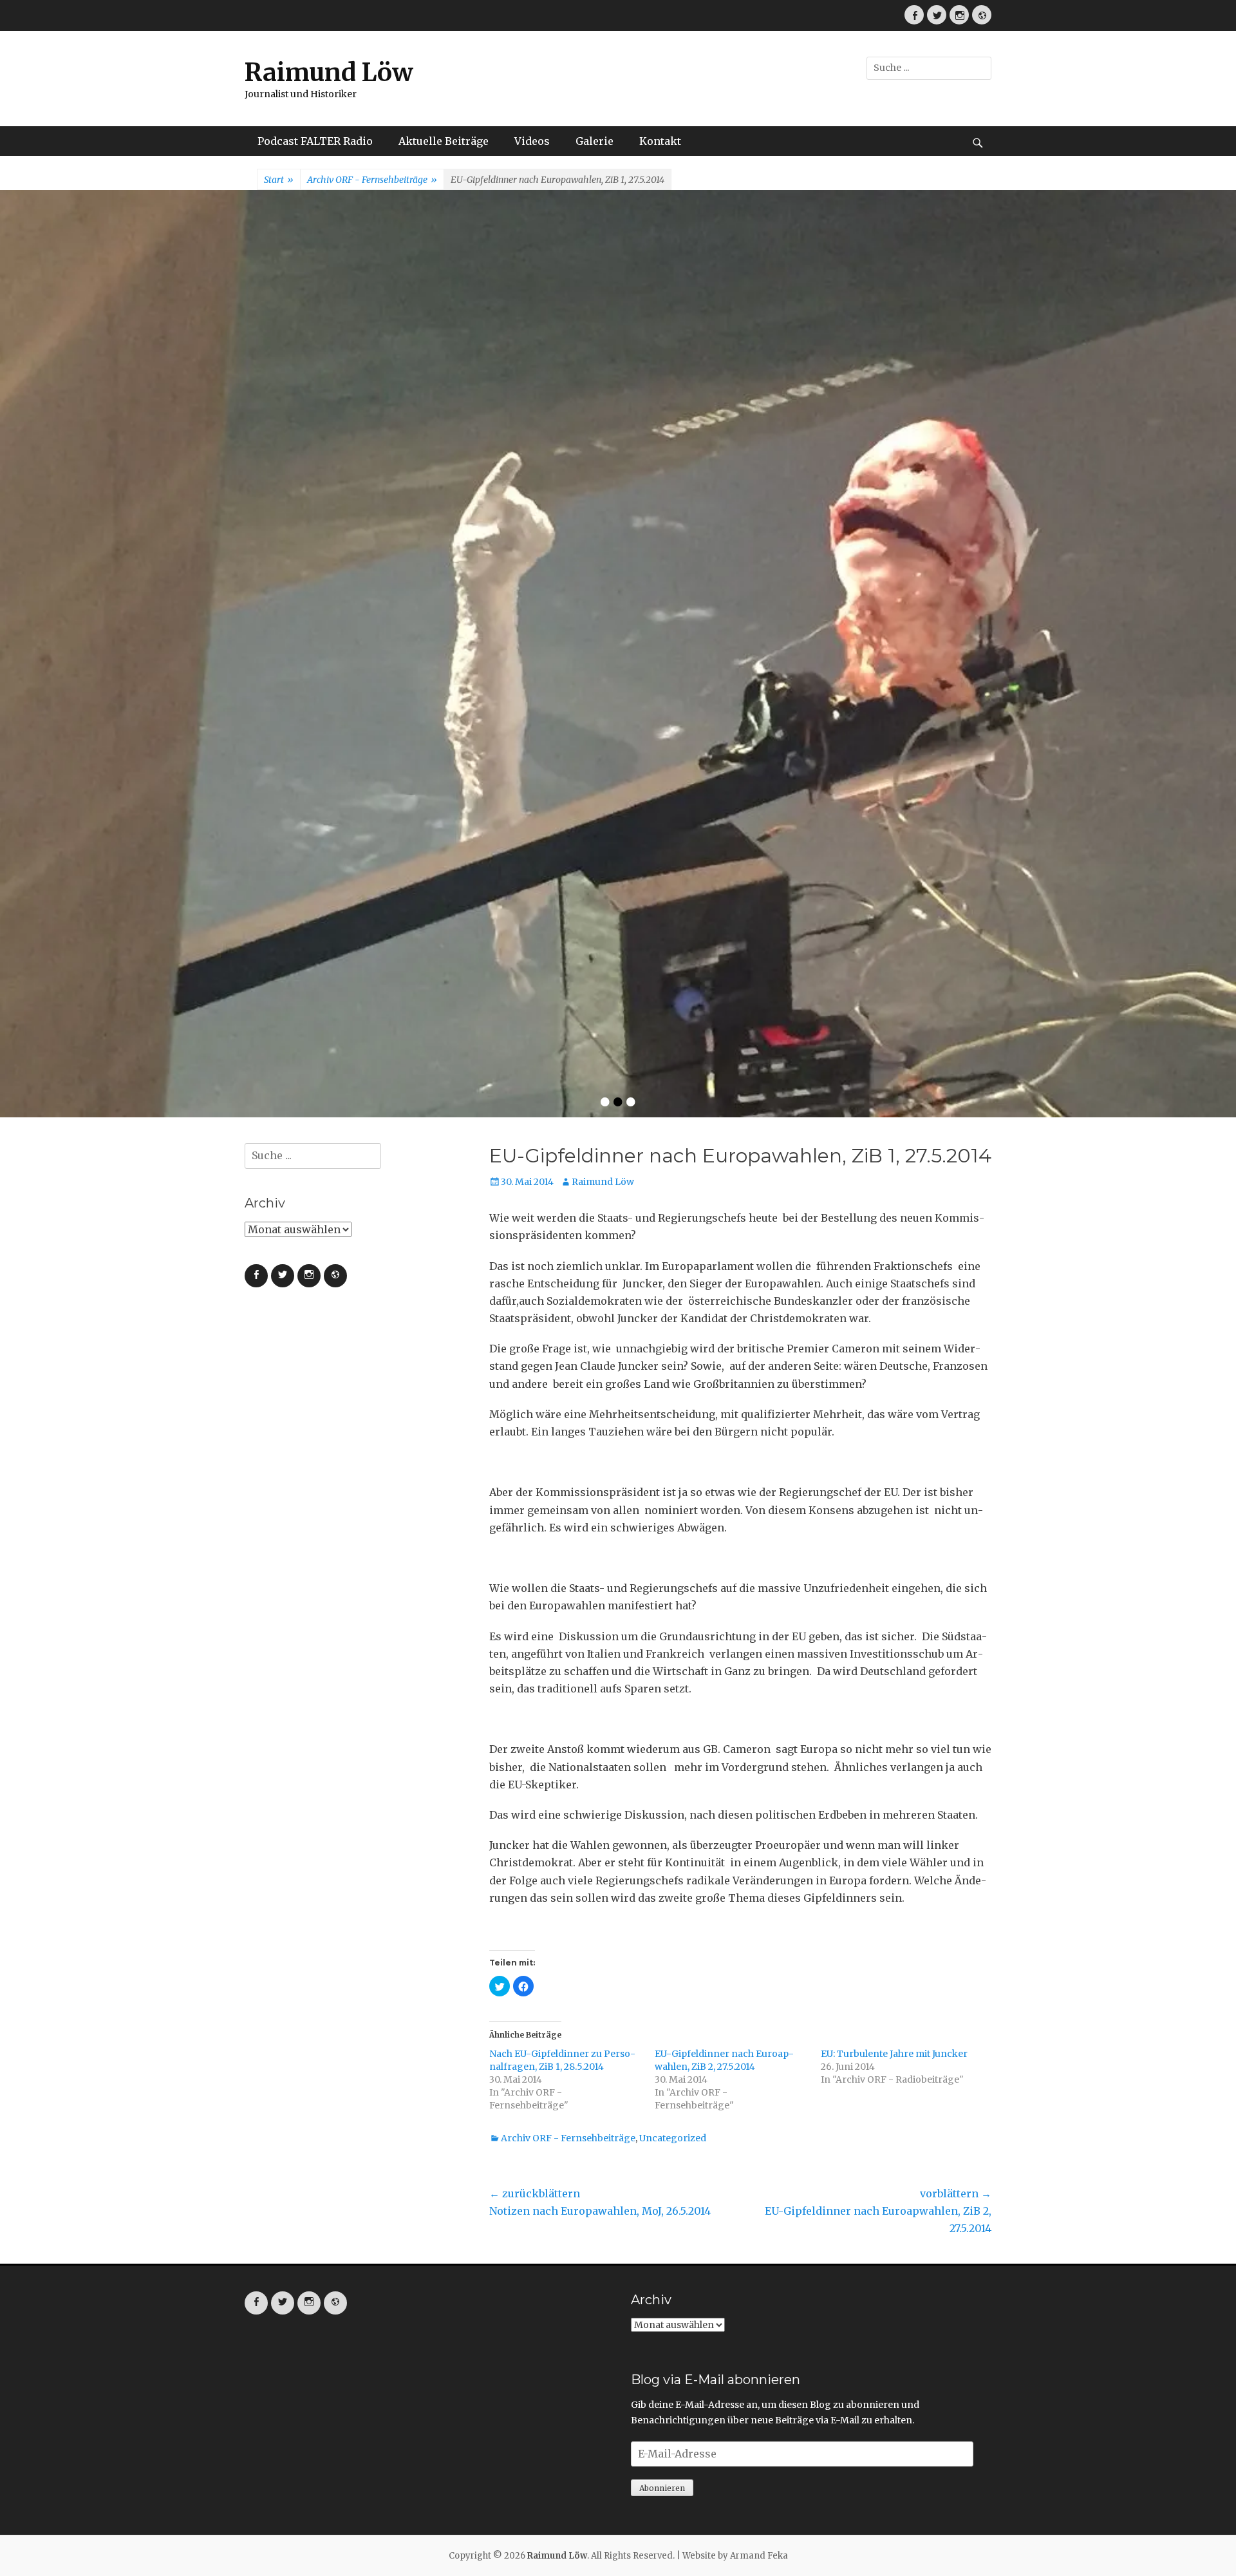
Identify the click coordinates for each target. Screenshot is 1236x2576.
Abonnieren (662, 2076)
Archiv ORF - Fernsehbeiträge (372, 180)
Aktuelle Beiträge (444, 141)
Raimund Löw (329, 72)
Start (279, 180)
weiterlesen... (676, 501)
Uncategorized (673, 1726)
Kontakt (660, 141)
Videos (532, 141)
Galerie (595, 141)
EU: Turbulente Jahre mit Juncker (894, 1642)
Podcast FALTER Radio (315, 141)
